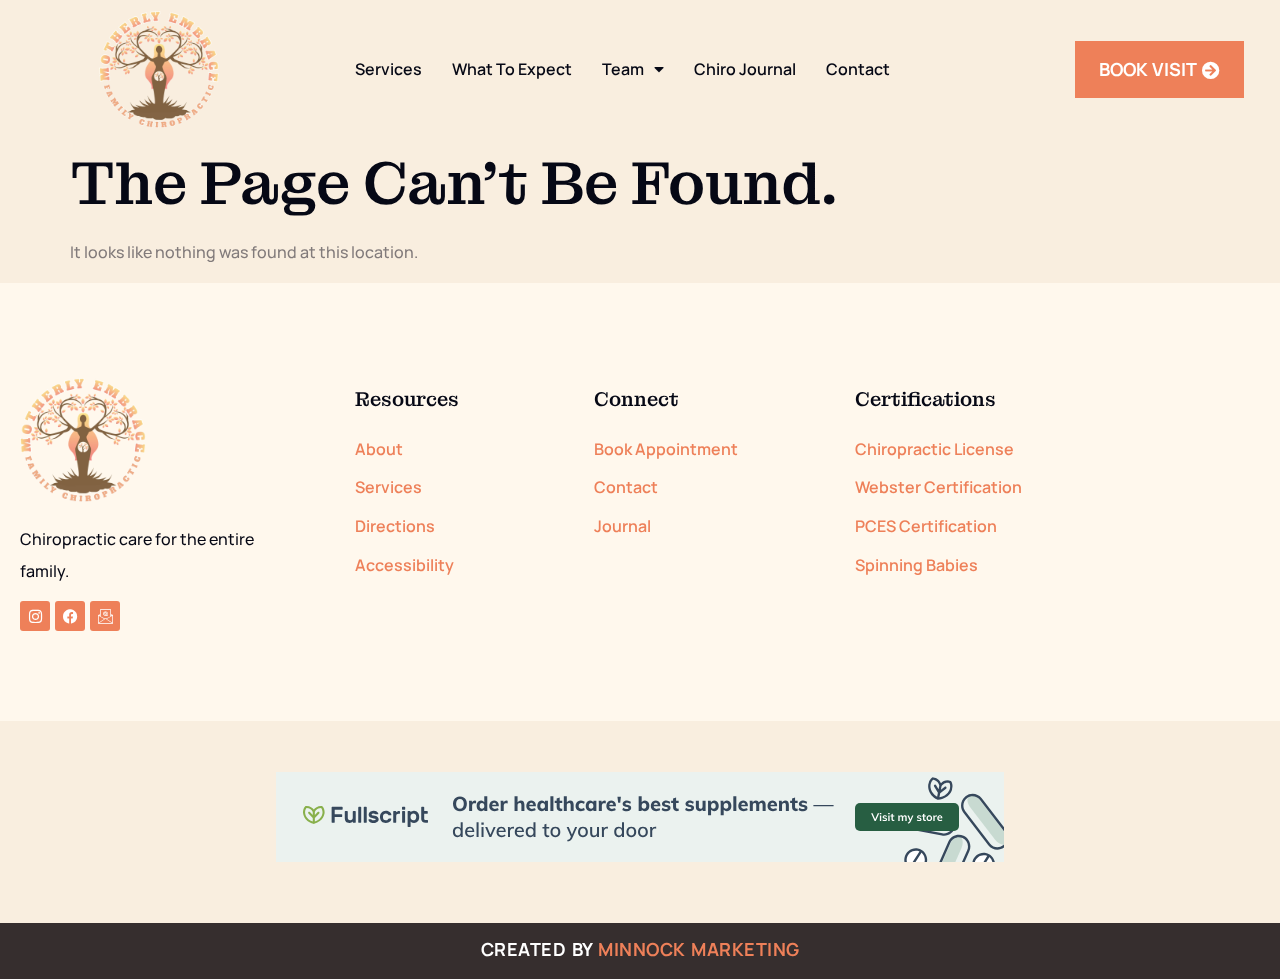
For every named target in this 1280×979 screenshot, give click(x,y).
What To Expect (512, 69)
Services (388, 69)
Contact (858, 69)
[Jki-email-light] (105, 616)
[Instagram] (35, 616)
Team (623, 69)
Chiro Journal (745, 69)
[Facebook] (70, 616)
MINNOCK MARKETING (699, 949)
